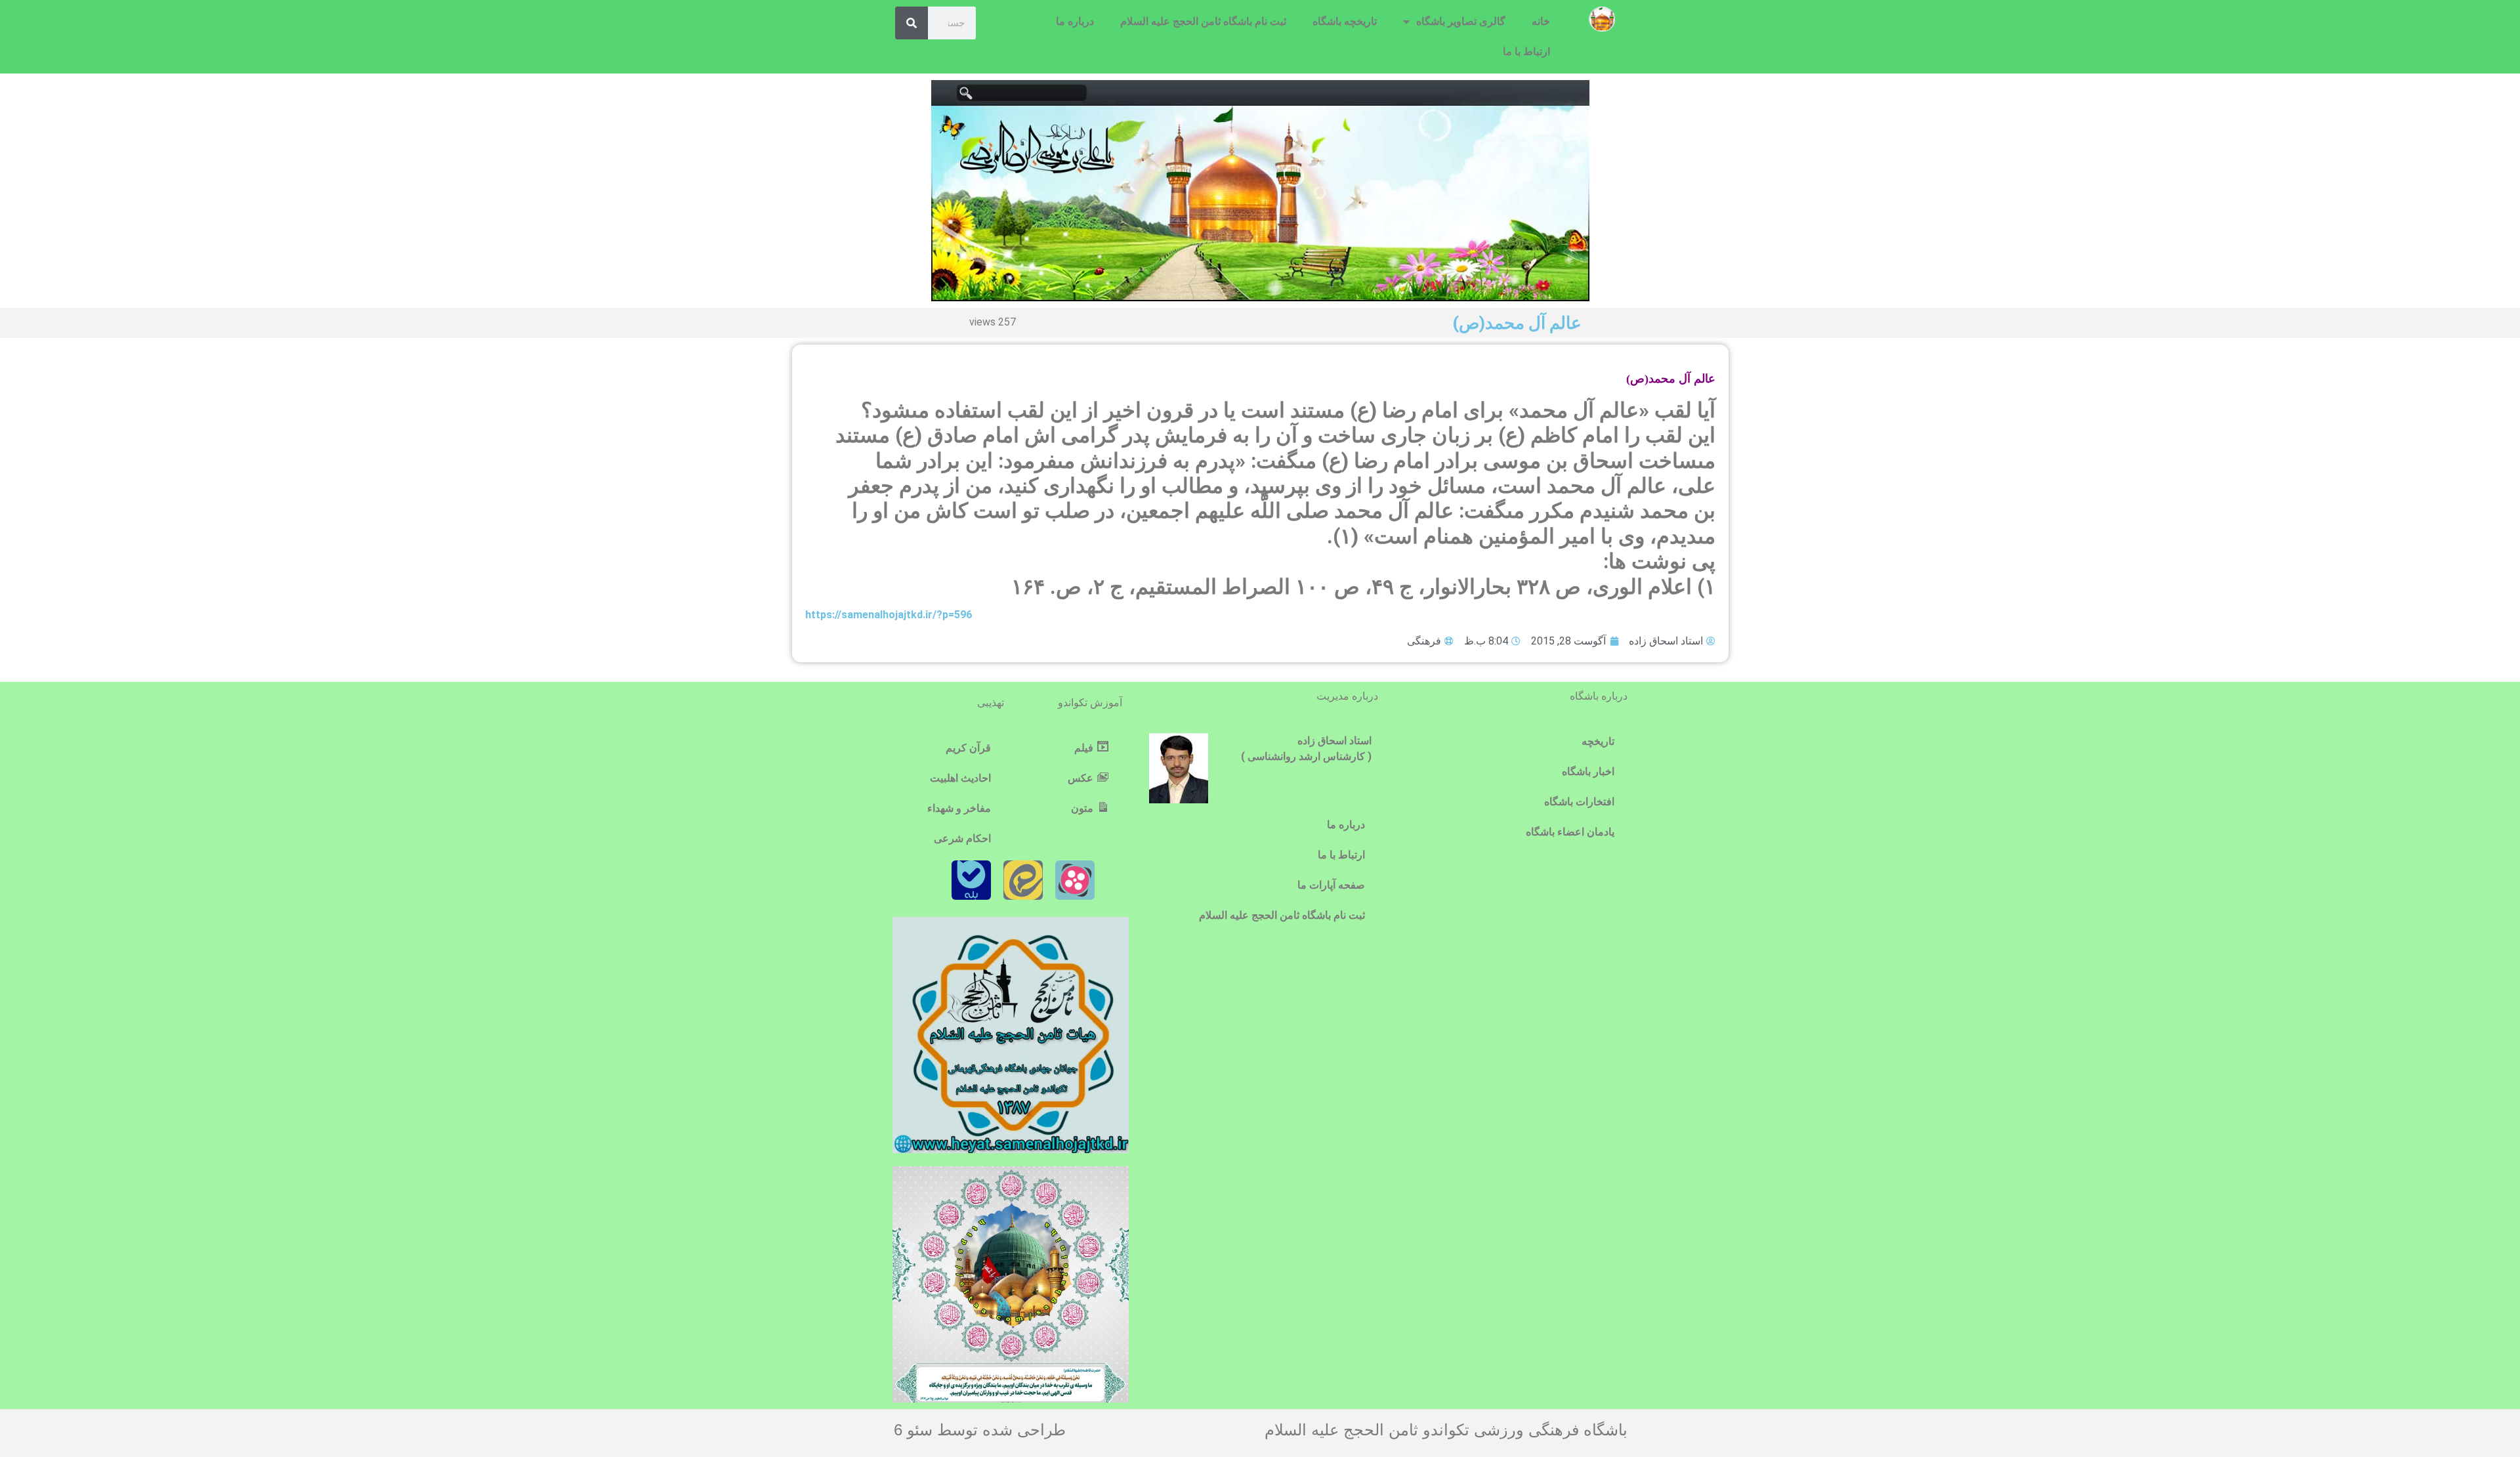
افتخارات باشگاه (1579, 802)
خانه (1541, 21)
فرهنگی (1424, 641)
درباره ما (1075, 21)
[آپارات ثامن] (1075, 880)
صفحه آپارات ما (1331, 885)
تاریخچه (1598, 741)
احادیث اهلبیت (960, 778)
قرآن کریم (968, 748)
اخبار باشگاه (1588, 771)
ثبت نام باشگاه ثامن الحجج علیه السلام (1203, 21)
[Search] (912, 23)
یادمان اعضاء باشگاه (1570, 832)
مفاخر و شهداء (959, 808)
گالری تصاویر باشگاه (1461, 21)
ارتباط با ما (1526, 52)
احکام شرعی (962, 838)
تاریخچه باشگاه (1345, 21)
